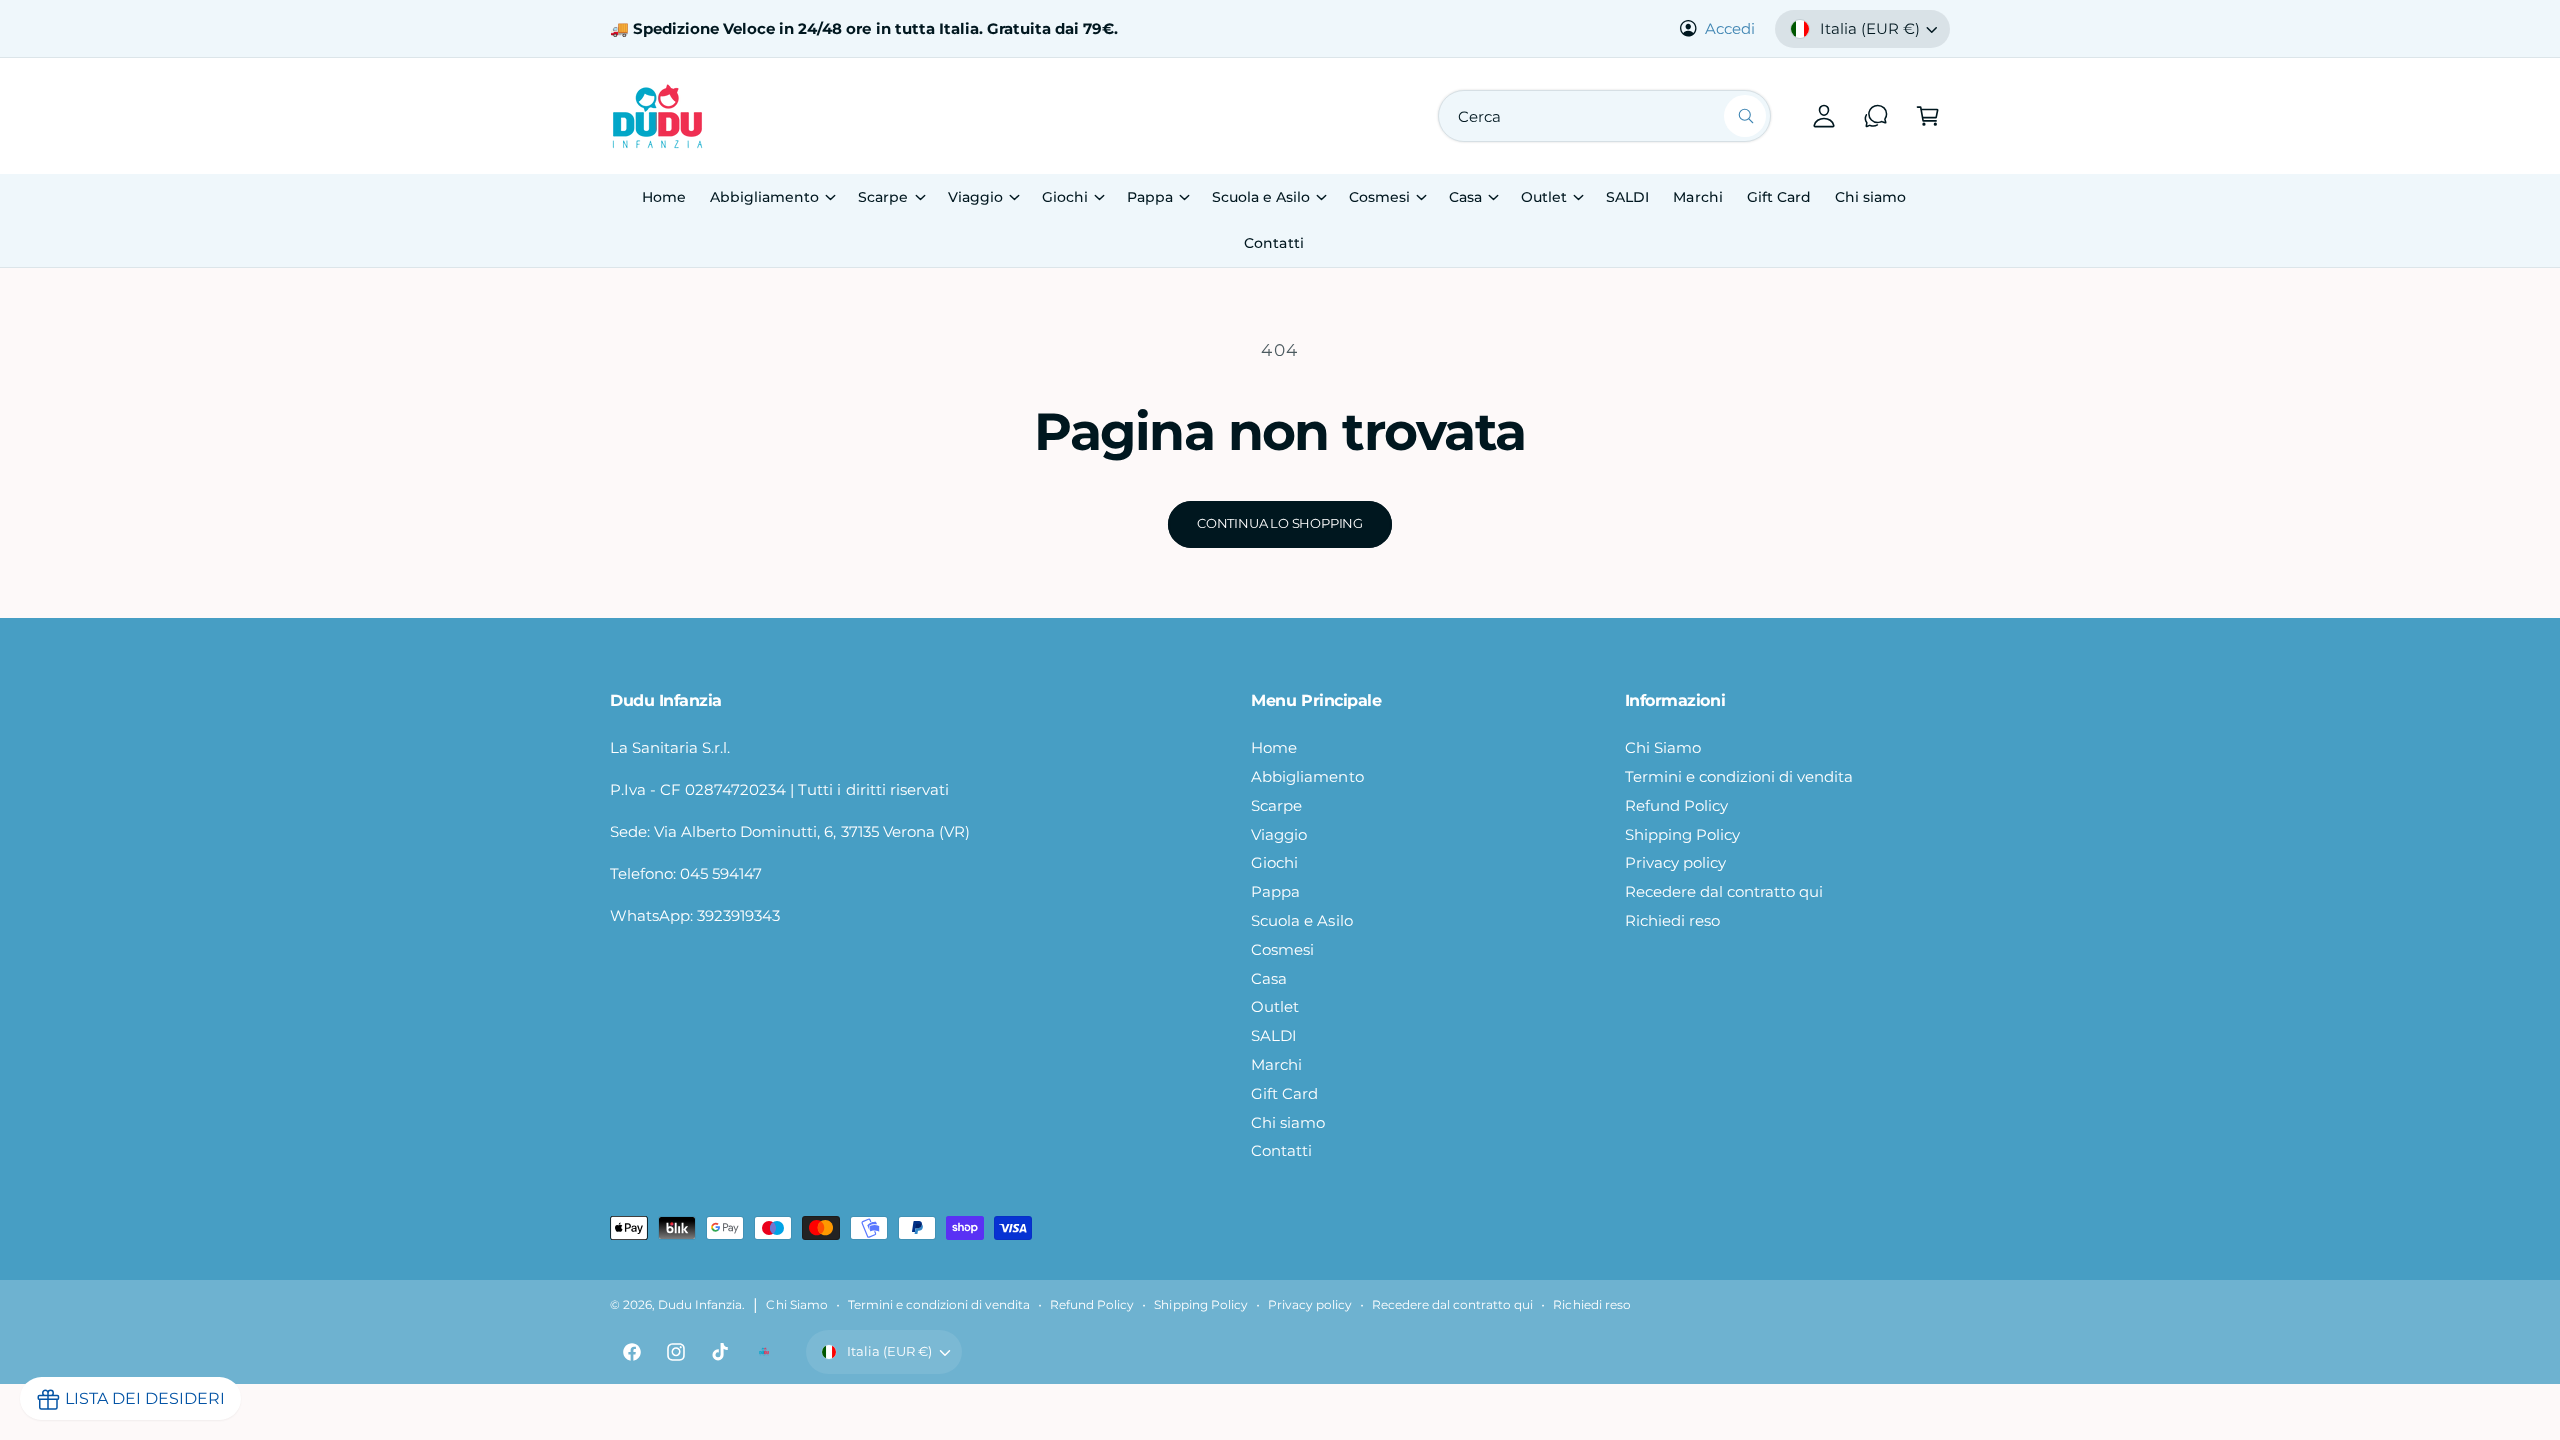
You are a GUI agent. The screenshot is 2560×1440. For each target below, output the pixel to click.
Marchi (1276, 1064)
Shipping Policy (1682, 834)
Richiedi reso (1672, 920)
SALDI (1274, 1035)
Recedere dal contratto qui (1724, 891)
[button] (1928, 116)
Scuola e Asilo (1261, 197)
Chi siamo (1288, 1122)
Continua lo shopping (1280, 523)
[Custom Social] (764, 1352)
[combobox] (1604, 116)
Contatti (1281, 1150)
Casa (1465, 197)
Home (1274, 747)
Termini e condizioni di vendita (1739, 776)
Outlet (1544, 197)
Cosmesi (1379, 197)
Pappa (1150, 197)
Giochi (1065, 197)
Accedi (1730, 28)
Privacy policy (1675, 862)
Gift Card (1284, 1093)
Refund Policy (1676, 805)
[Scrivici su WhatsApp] (1876, 116)
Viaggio (975, 197)
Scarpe (883, 197)
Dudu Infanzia (700, 1305)
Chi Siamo (1663, 747)
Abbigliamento (764, 197)
